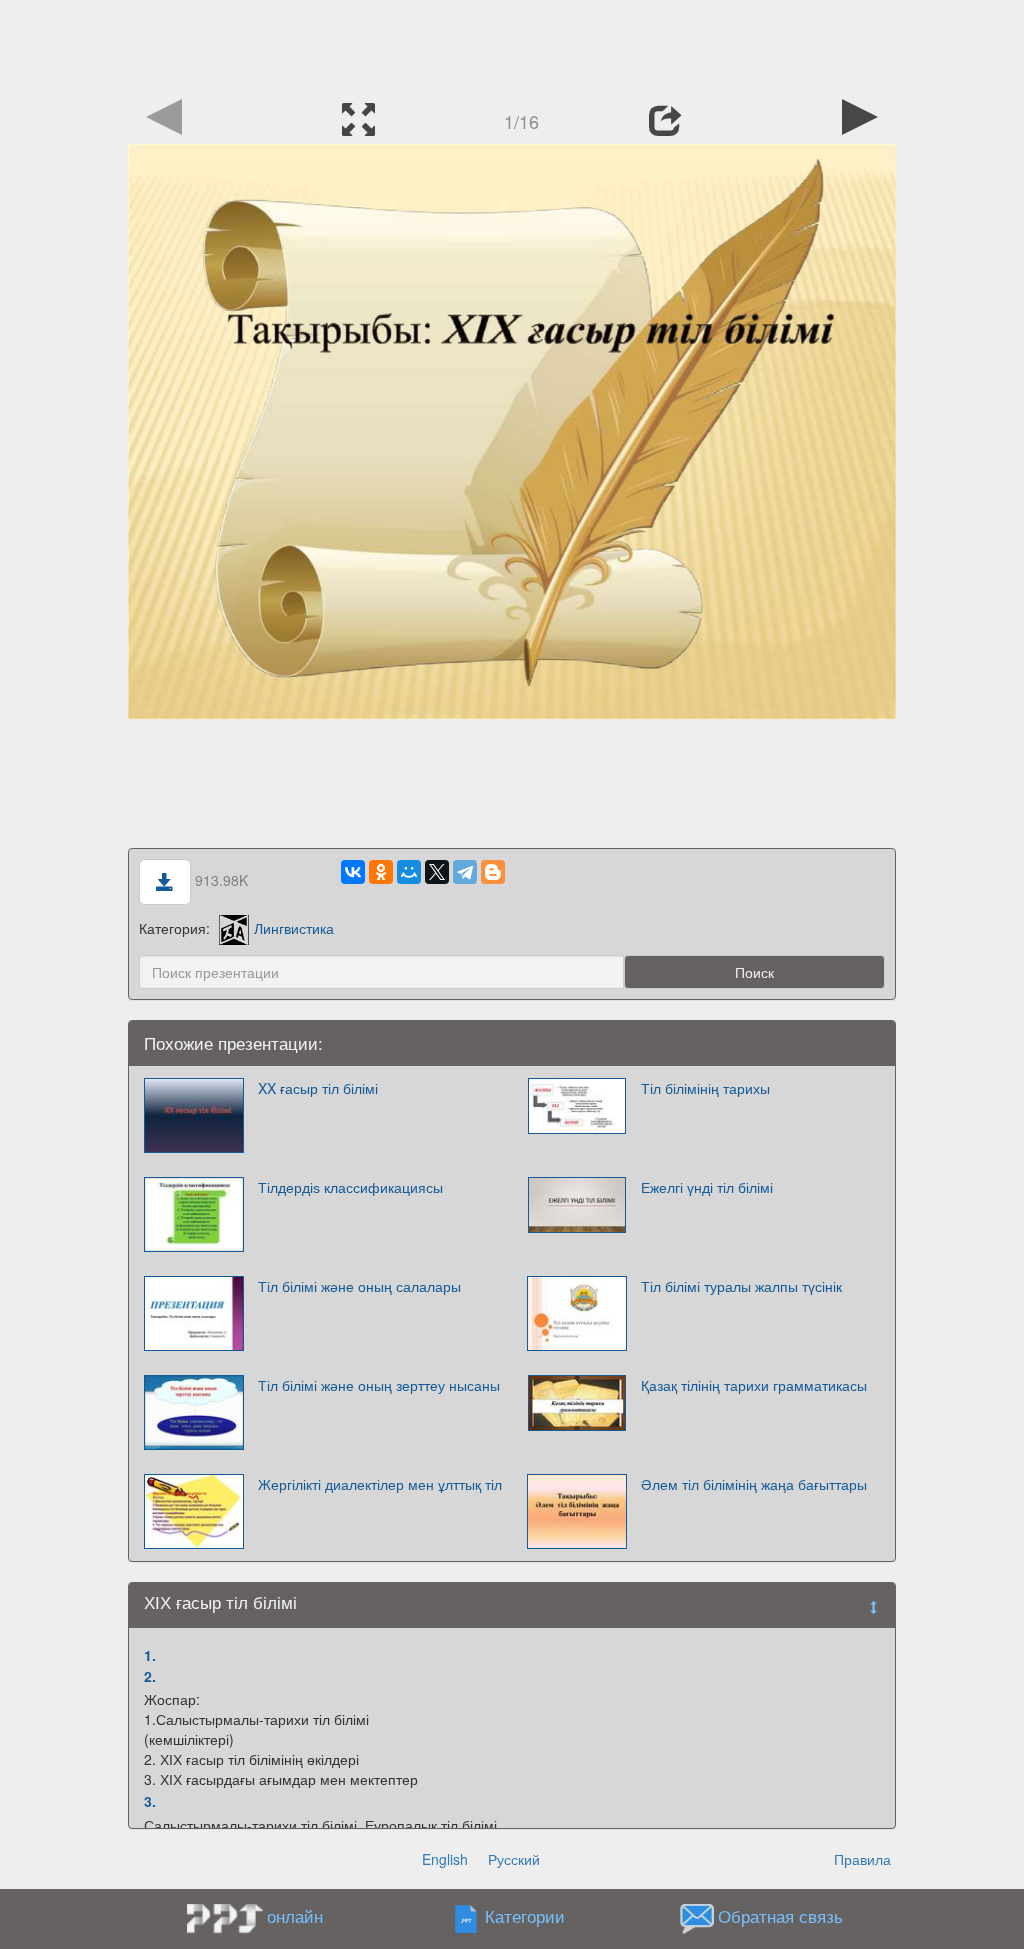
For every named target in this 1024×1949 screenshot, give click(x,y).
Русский (514, 1859)
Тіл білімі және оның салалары (359, 1286)
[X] (437, 872)
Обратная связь (780, 1917)
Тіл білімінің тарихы (705, 1088)
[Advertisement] (512, 45)
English (445, 1859)
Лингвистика (294, 928)
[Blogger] (493, 872)
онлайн (295, 1916)
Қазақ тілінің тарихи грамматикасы (754, 1385)
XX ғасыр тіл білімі (318, 1088)
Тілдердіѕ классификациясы (350, 1187)
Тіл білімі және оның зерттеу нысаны (379, 1385)
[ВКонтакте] (353, 872)
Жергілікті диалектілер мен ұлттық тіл (380, 1484)
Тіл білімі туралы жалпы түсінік (741, 1286)
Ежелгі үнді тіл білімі (707, 1187)
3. (150, 1801)
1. (150, 1655)
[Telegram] (465, 872)
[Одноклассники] (381, 872)
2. (150, 1676)
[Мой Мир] (409, 872)
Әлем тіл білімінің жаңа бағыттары (754, 1484)
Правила (862, 1859)
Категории (525, 1917)
